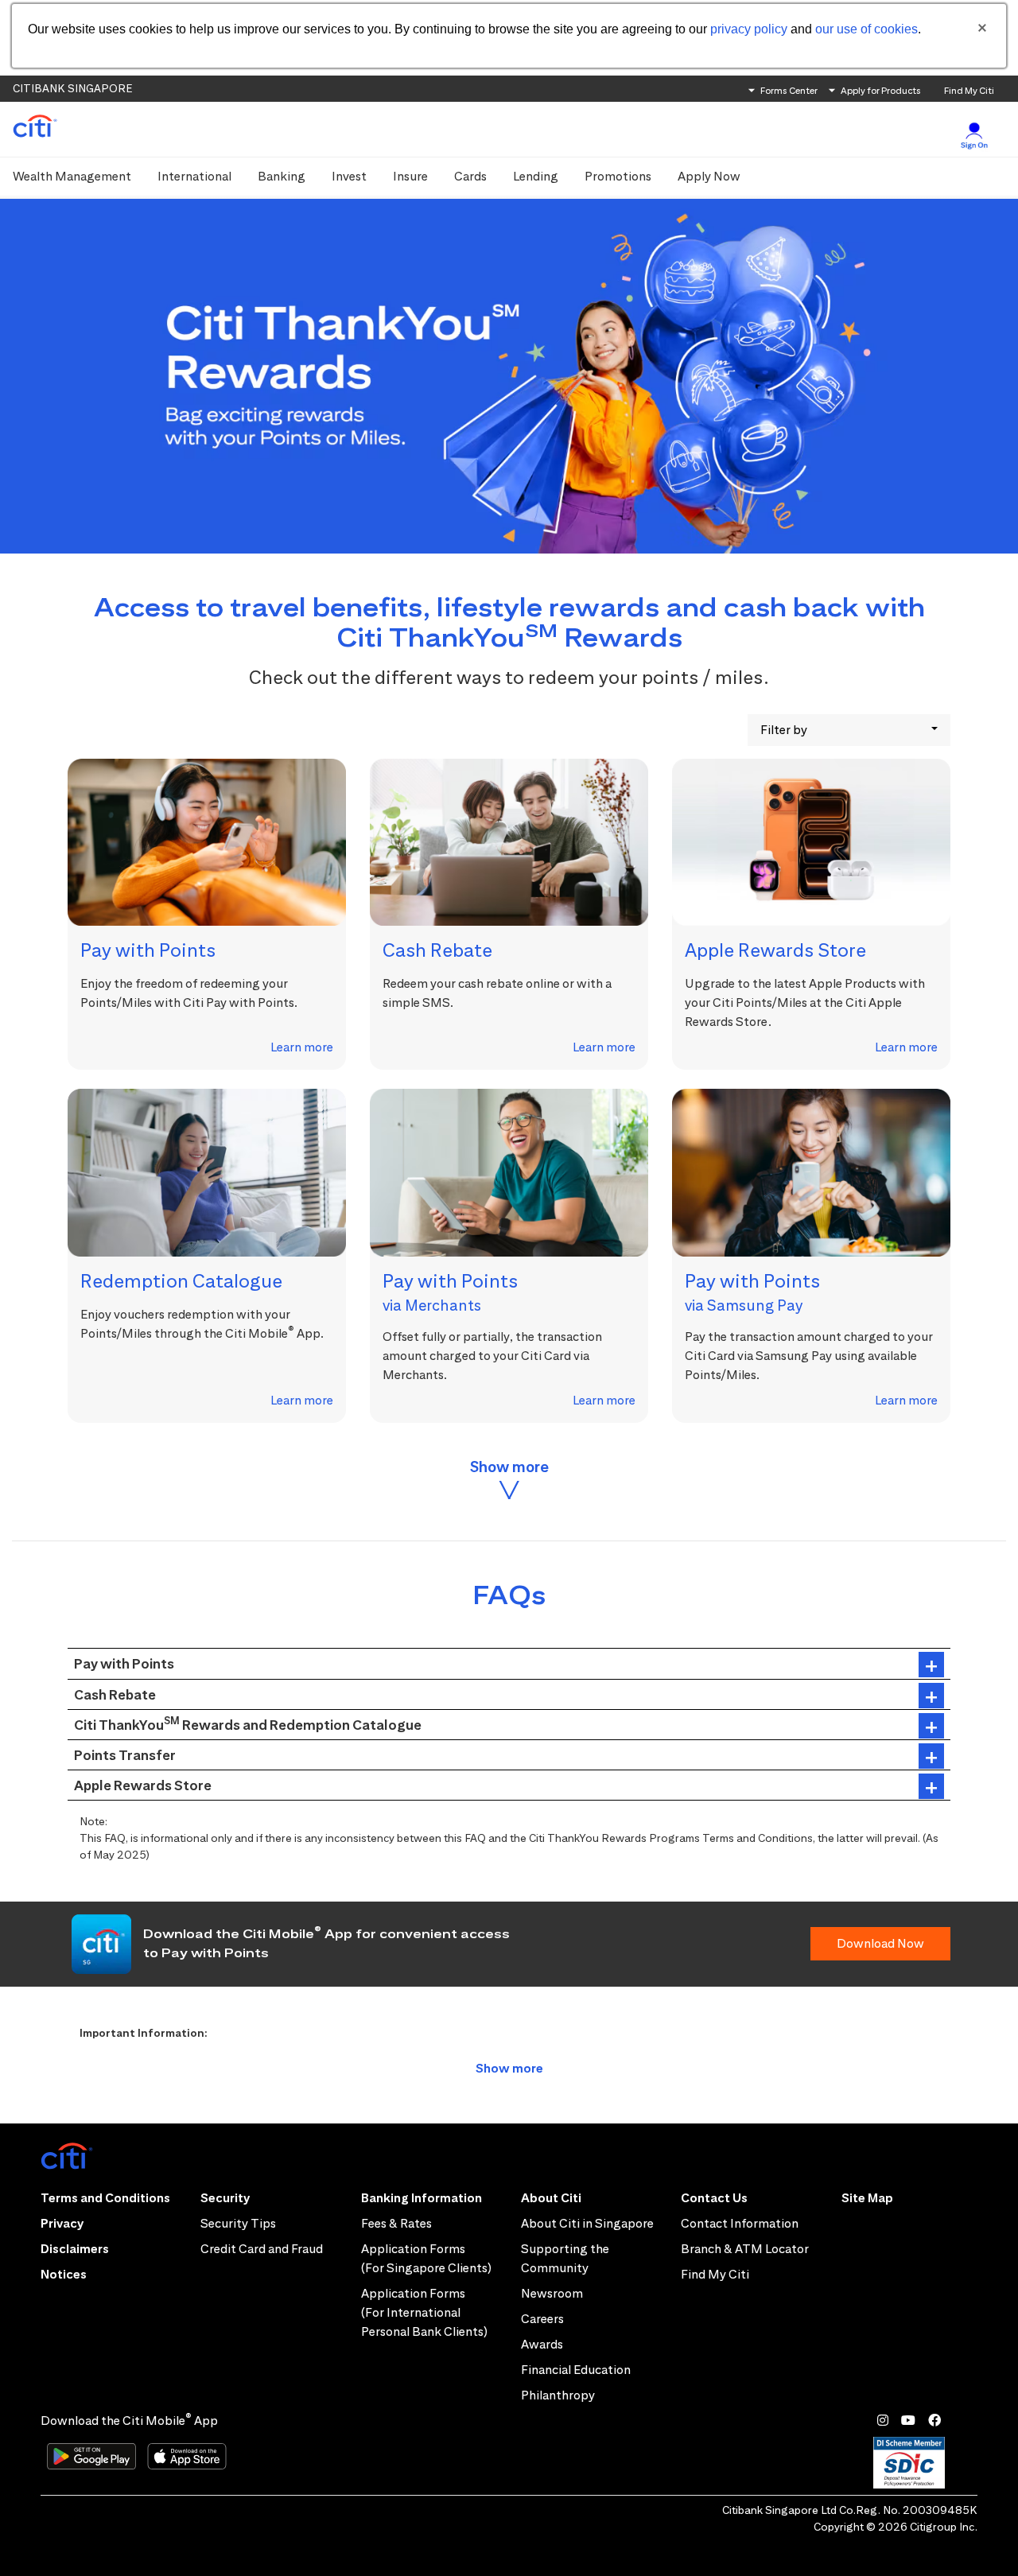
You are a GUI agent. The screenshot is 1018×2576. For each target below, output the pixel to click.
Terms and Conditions (105, 2198)
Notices (64, 2274)
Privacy (62, 2223)
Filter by (784, 730)
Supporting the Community (565, 2258)
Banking (282, 176)
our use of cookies (866, 29)
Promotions (618, 176)
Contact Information (740, 2223)
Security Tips (238, 2223)
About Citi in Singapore (587, 2223)
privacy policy (749, 29)
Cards (470, 176)
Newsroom (552, 2293)
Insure (410, 176)
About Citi (551, 2198)
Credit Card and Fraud (262, 2249)
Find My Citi (969, 90)
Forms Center (789, 90)
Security (225, 2198)
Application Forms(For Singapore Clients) (426, 2258)
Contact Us (714, 2198)
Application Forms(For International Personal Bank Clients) (424, 2312)
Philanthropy (558, 2395)
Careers (542, 2319)
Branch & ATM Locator (745, 2249)
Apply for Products (881, 90)
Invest (349, 176)
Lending (536, 176)
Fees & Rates (396, 2223)
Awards (542, 2344)
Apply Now (709, 176)
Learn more (302, 1047)
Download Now (880, 1943)
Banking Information (422, 2198)
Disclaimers (75, 2249)
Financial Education (576, 2370)
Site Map (867, 2198)
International (194, 176)
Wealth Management (72, 176)
